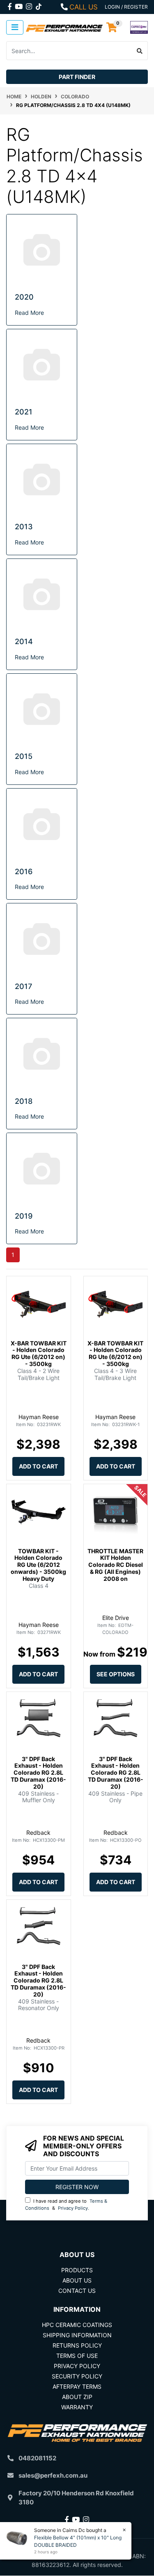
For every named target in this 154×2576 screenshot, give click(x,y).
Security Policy (77, 2376)
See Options (116, 1674)
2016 (24, 871)
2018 (24, 1101)
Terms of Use (77, 2356)
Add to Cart (38, 1466)
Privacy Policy (73, 2208)
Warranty (77, 2407)
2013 (24, 527)
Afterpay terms (77, 2386)
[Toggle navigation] (15, 27)
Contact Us (77, 2291)
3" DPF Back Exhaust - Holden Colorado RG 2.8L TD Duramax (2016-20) (38, 1773)
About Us (77, 2280)
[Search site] (140, 51)
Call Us (84, 7)
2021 (24, 412)
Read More (29, 313)
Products (77, 2270)
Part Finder (77, 77)
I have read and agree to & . (66, 2205)
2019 (24, 1216)
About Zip (77, 2397)
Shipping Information (77, 2335)
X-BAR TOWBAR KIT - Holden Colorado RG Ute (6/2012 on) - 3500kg (39, 1353)
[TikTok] (39, 5)
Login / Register (126, 7)
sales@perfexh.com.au (53, 2475)
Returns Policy (77, 2345)
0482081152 (37, 2458)
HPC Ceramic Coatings (77, 2325)
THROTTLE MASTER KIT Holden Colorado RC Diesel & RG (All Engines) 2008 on (115, 1565)
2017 (23, 986)
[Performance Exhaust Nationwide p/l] (64, 27)
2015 (24, 756)
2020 (24, 297)
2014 (24, 641)
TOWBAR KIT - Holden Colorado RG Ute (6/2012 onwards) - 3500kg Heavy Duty (38, 1565)
